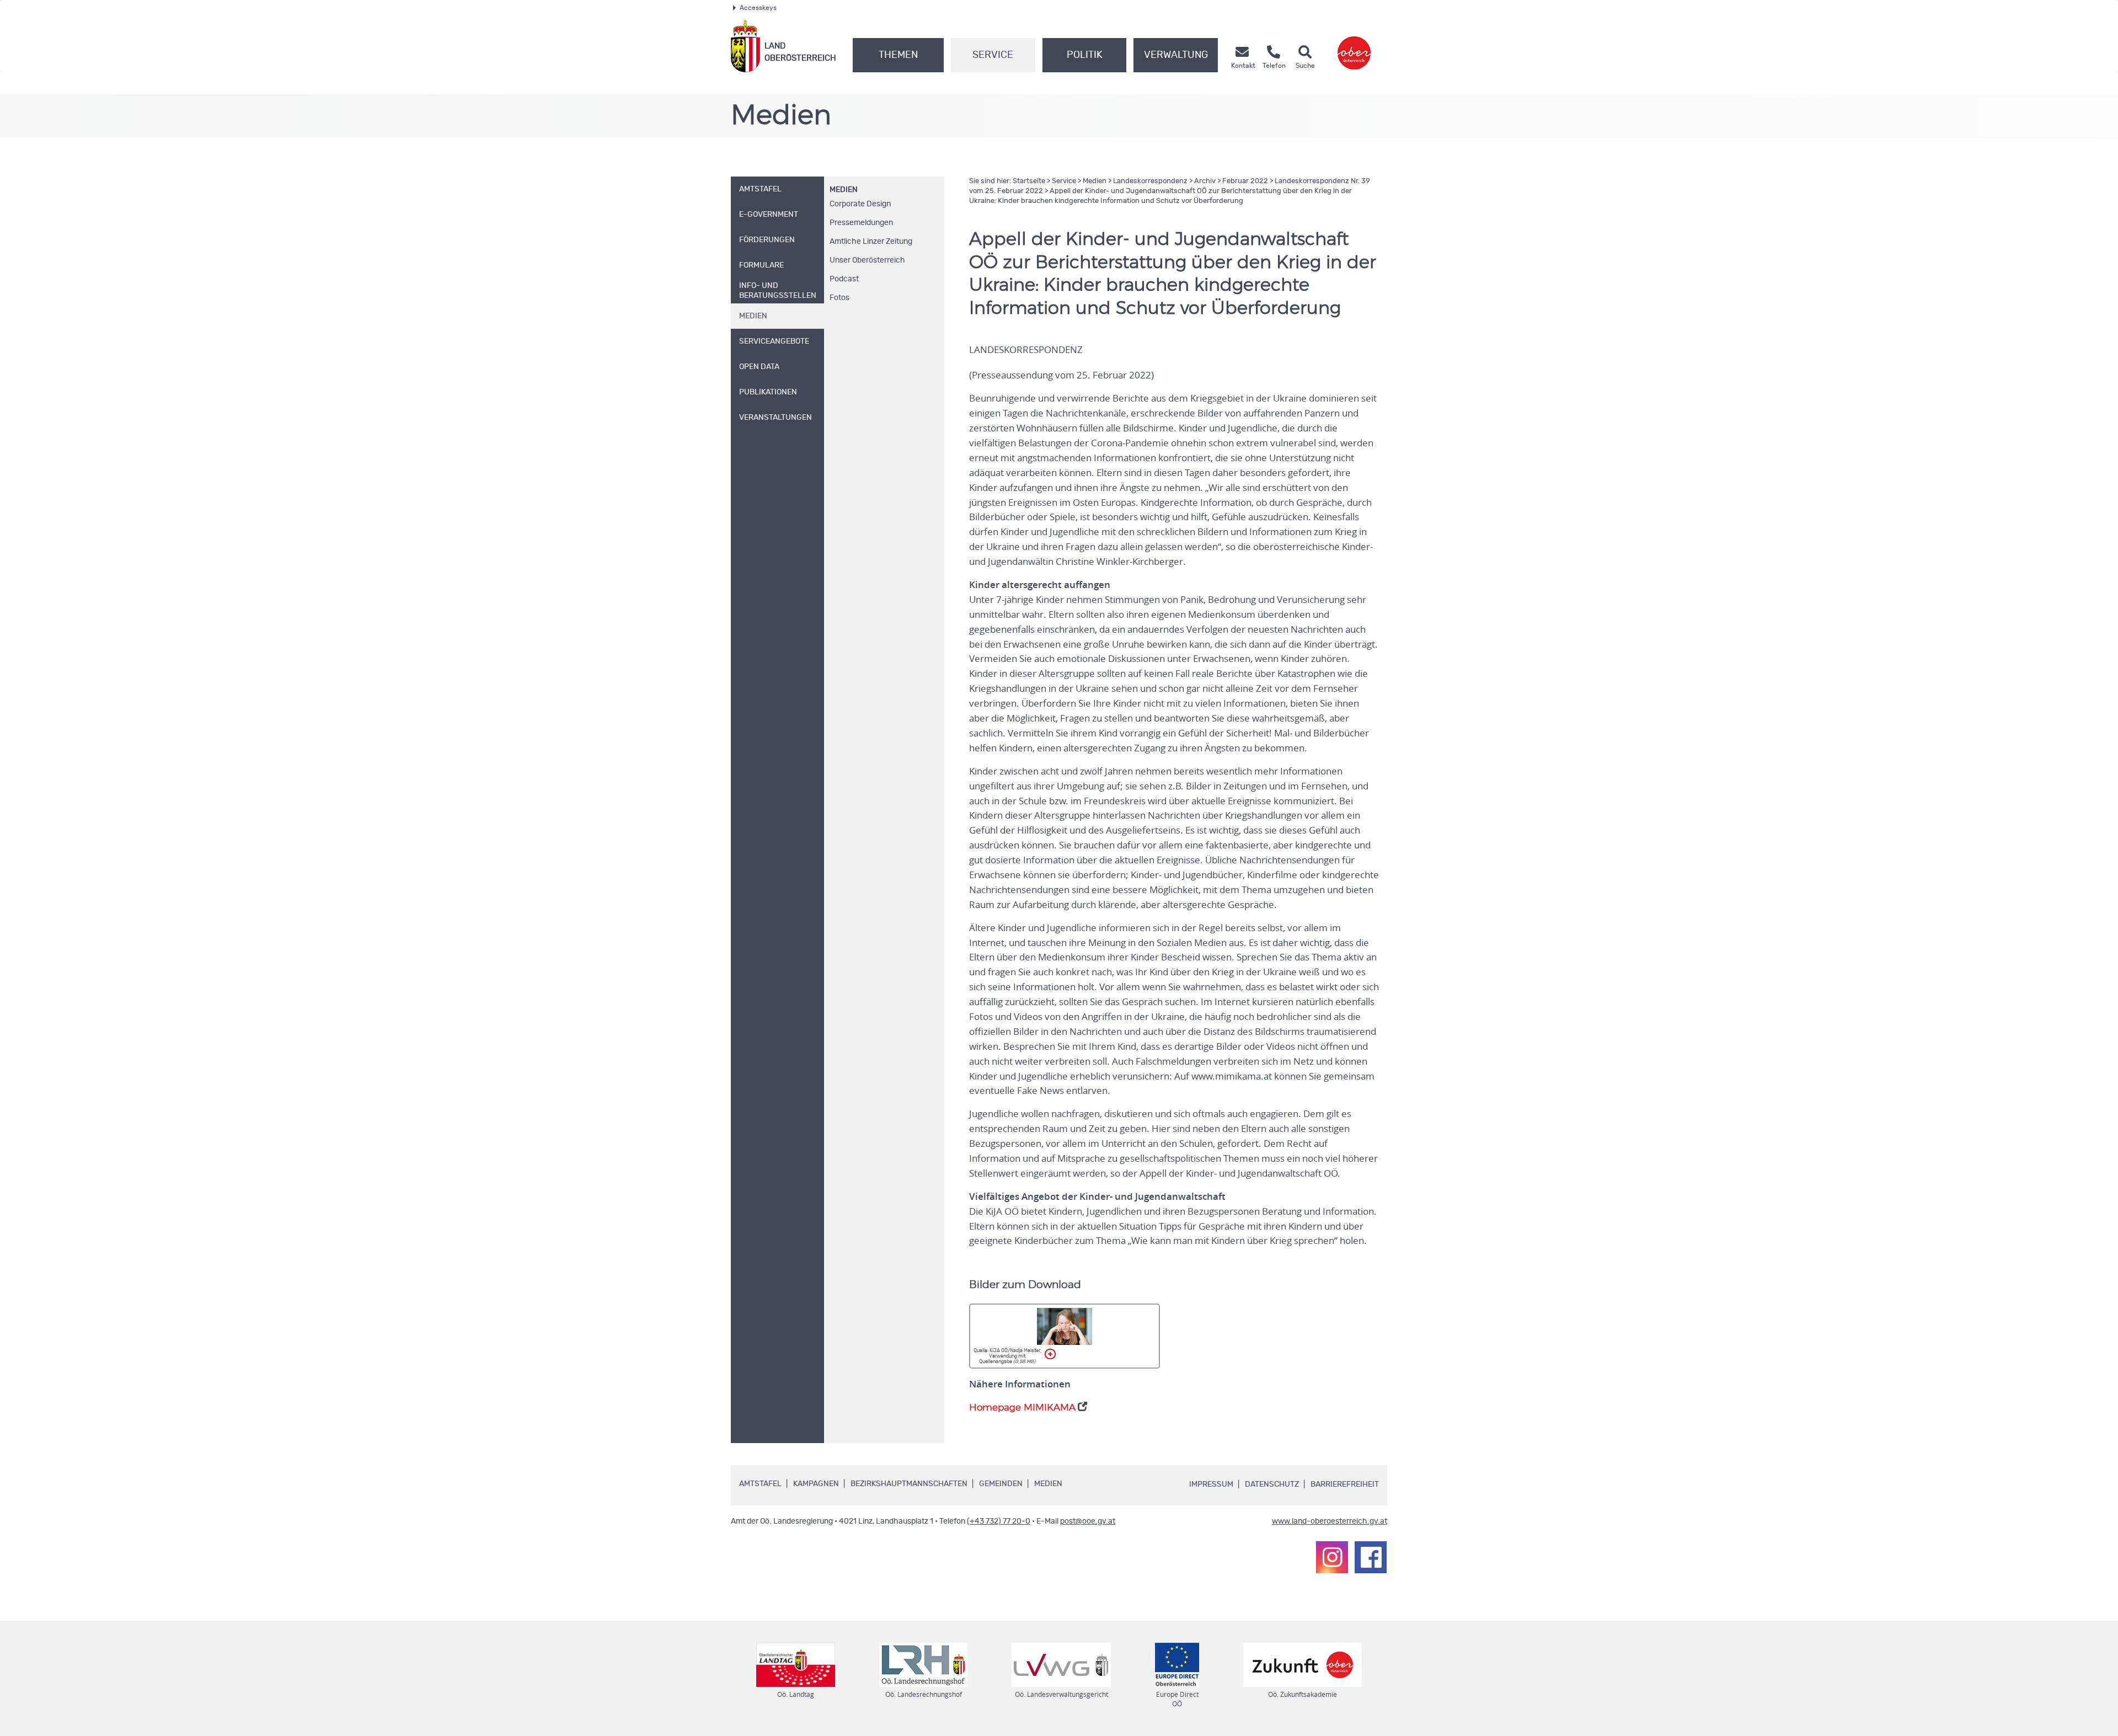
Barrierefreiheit (1345, 1484)
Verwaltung (1176, 55)
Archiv (1205, 181)
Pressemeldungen (861, 223)
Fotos (839, 298)
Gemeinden (1001, 1484)
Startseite (1029, 181)
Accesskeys (758, 8)
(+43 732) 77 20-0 (999, 1521)
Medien (844, 190)
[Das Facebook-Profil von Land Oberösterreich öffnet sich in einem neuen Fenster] (1371, 1557)
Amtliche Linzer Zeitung (871, 242)
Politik (1085, 55)
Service (993, 55)
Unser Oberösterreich (867, 260)
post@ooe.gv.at (1088, 1521)
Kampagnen (816, 1484)
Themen (898, 55)
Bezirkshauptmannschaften (909, 1484)
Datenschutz (1272, 1484)
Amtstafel (760, 1484)
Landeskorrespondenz (1150, 181)
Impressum (1211, 1484)
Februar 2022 (1245, 181)
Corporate (860, 204)
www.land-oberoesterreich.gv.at (1330, 1521)
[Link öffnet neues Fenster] (1354, 46)
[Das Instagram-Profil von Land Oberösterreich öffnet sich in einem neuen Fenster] (1332, 1557)
